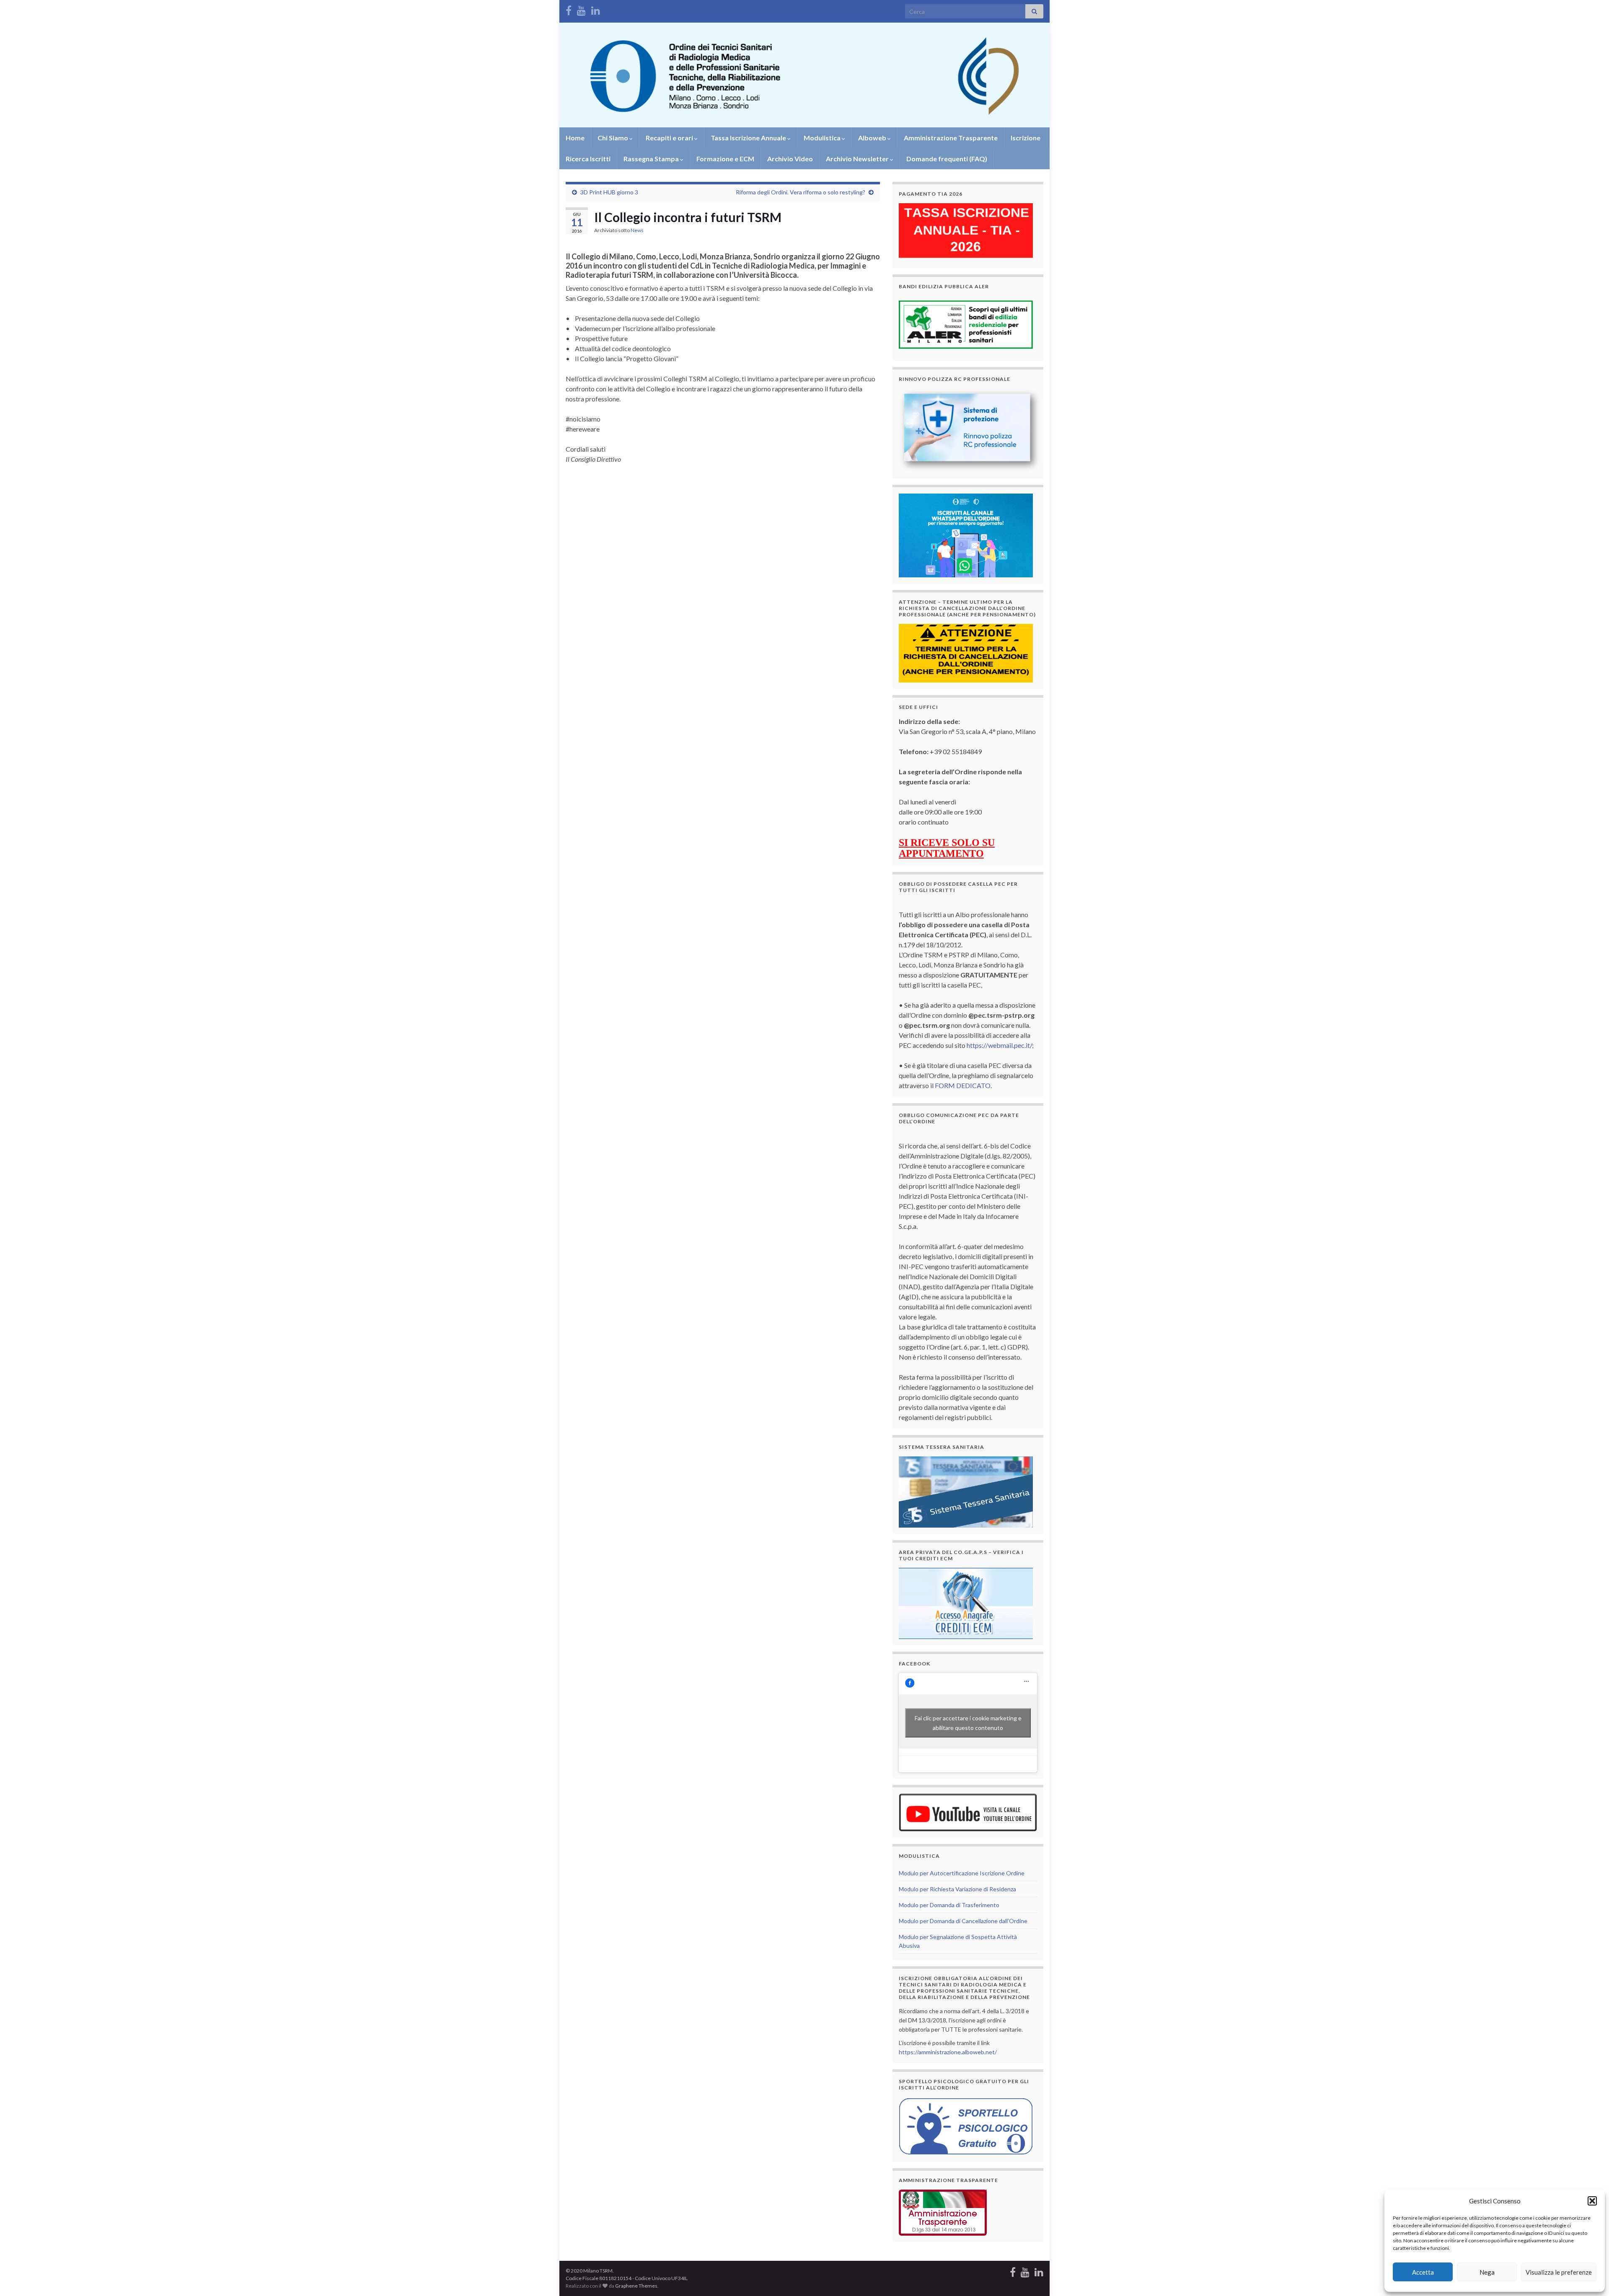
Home (575, 138)
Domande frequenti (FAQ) (947, 159)
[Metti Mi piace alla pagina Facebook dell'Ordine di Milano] (569, 9)
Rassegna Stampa (652, 159)
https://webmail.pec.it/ (999, 1045)
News (637, 230)
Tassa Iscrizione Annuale (749, 138)
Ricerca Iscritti (588, 159)
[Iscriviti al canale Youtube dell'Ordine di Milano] (581, 9)
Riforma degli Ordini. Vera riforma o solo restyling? (801, 192)
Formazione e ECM (725, 159)
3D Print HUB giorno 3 (609, 192)
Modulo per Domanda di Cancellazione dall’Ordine (963, 1921)
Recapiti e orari (670, 138)
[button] (1592, 2201)
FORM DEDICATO (963, 1085)
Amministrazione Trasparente (951, 138)
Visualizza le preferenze (1559, 2272)
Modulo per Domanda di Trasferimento (949, 1905)
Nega (1487, 2272)
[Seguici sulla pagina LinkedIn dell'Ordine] (596, 9)
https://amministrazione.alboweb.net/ (948, 2052)
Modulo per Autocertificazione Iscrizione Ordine (962, 1873)
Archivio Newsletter (858, 159)
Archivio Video (790, 159)
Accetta (1423, 2272)
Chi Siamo (613, 138)
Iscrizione (1026, 138)
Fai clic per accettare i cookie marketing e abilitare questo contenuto (968, 1723)
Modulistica (823, 138)
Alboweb (873, 138)
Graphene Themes (636, 2286)
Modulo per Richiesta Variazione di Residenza (957, 1889)
